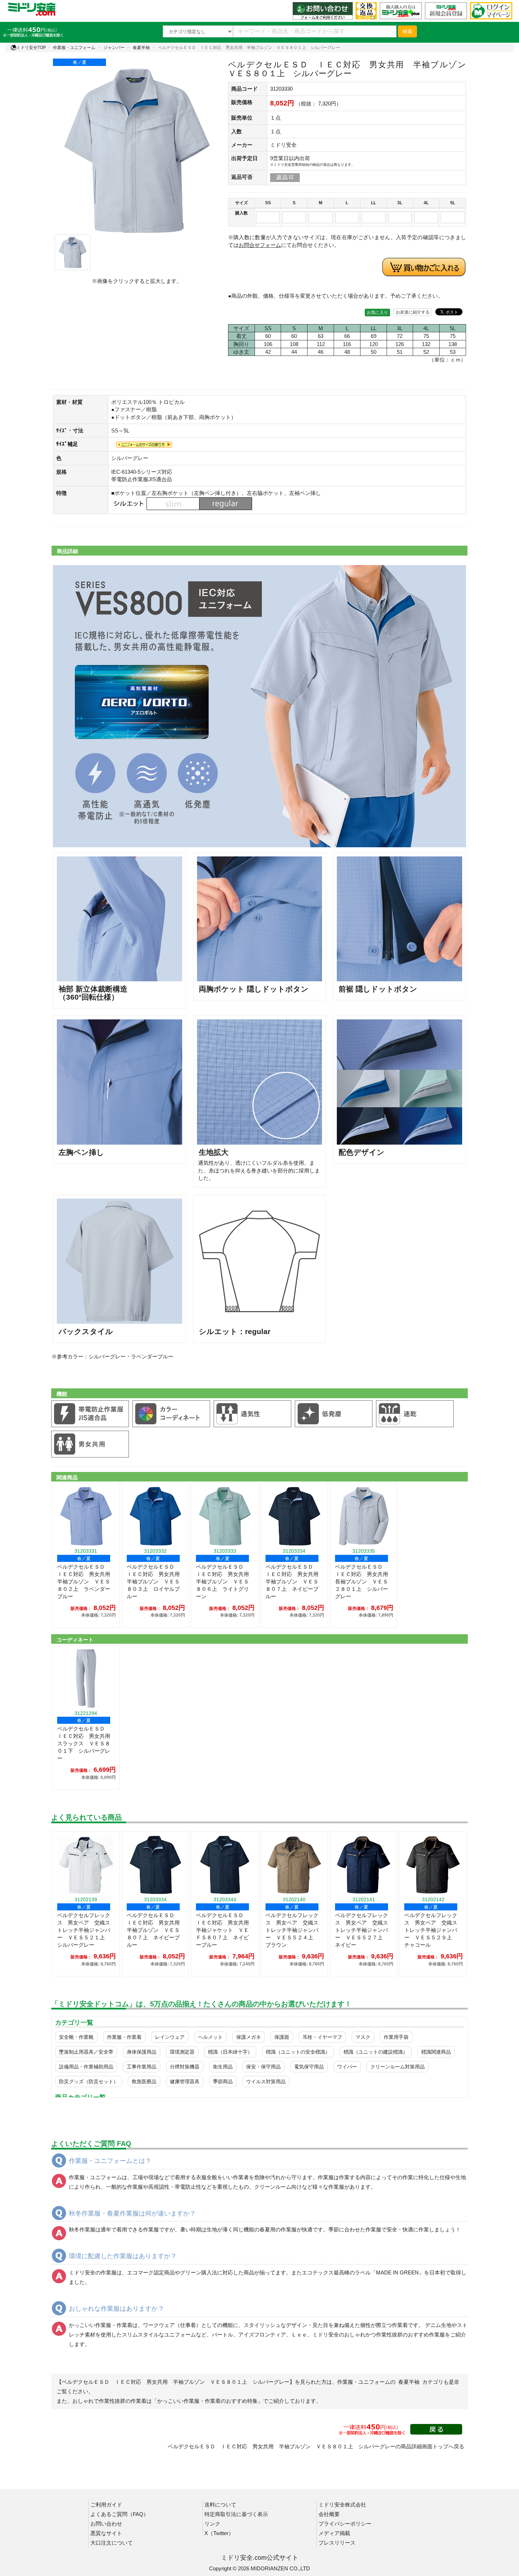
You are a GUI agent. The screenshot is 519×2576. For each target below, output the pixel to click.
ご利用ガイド (106, 2505)
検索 (407, 31)
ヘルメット (210, 2037)
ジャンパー (114, 48)
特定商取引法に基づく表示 (236, 2514)
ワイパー (347, 2067)
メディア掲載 (334, 2533)
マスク (363, 2037)
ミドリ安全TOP (31, 48)
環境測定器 (182, 2052)
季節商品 (223, 2081)
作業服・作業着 (124, 2037)
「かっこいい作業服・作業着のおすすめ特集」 (207, 2401)
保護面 (282, 2037)
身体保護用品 (142, 2052)
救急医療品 (144, 2081)
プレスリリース (337, 2543)
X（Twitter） (219, 2533)
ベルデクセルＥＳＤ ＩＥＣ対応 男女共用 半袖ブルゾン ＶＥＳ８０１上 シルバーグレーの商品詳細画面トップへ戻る (316, 2446)
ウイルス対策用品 (266, 2081)
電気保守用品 (309, 2067)
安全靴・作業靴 (76, 2037)
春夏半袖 (141, 48)
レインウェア (170, 2037)
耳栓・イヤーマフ (322, 2037)
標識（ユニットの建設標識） (376, 2052)
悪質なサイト (106, 2533)
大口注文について (112, 2543)
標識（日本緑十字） (230, 2052)
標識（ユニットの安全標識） (298, 2052)
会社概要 (329, 2514)
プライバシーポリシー (345, 2524)
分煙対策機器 (185, 2067)
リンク (212, 2524)
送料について (220, 2505)
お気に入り (377, 313)
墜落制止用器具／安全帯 (86, 2052)
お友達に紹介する (413, 312)
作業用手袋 (396, 2037)
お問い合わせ (106, 2524)
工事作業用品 (142, 2067)
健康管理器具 (185, 2081)
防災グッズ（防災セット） (89, 2081)
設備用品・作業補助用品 (86, 2067)
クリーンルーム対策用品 (398, 2067)
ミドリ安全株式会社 (342, 2505)
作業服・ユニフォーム (74, 48)
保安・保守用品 (263, 2067)
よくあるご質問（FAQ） (120, 2514)
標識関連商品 (436, 2052)
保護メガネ (249, 2037)
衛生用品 (223, 2067)
